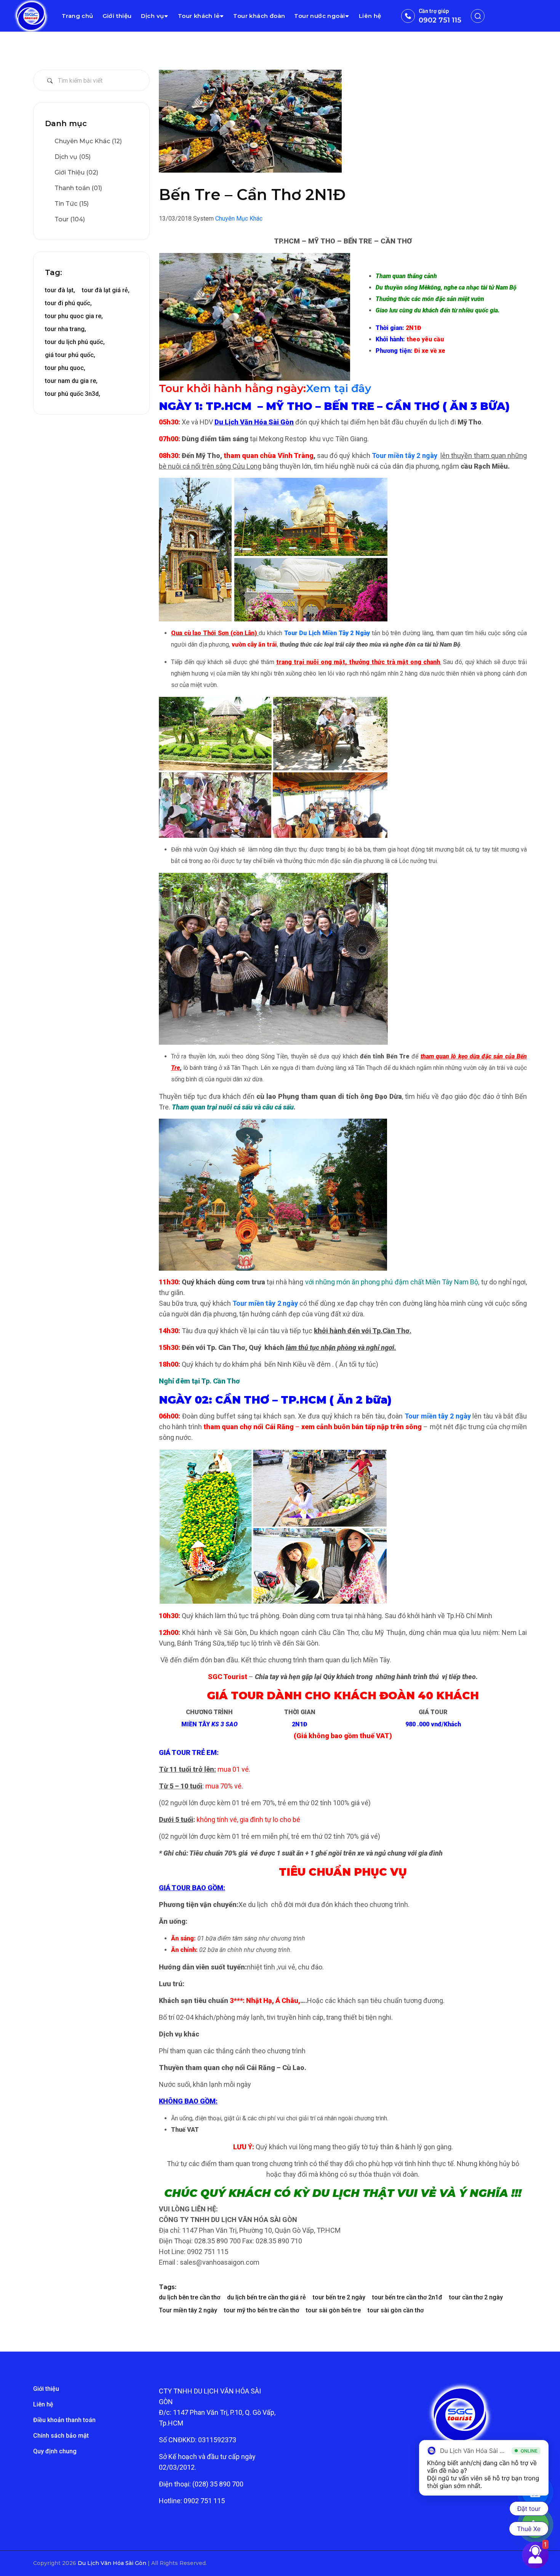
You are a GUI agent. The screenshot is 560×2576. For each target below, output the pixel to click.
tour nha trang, (66, 329)
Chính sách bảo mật (61, 2436)
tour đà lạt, (60, 290)
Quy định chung (55, 2451)
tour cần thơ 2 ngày (476, 2297)
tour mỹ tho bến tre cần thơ (262, 2310)
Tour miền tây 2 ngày (405, 455)
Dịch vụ (153, 16)
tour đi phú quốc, (68, 303)
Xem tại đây (338, 388)
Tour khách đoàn (259, 16)
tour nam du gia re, (71, 381)
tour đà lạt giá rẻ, (106, 290)
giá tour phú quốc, (70, 355)
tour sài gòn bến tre (333, 2310)
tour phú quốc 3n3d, (73, 394)
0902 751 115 (440, 20)
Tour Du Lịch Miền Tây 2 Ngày (327, 633)
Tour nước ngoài (319, 16)
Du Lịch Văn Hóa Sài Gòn (113, 2563)
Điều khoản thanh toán (64, 2420)
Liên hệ (370, 16)
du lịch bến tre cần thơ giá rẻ (266, 2297)
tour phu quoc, (65, 368)
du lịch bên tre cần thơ (190, 2297)
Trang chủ (78, 16)
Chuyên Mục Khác (239, 219)
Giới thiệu (117, 16)
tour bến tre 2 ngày (339, 2297)
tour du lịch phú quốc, (75, 342)
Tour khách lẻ (199, 16)
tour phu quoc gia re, (74, 316)
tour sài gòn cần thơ (396, 2310)
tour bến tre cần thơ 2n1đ (407, 2297)
